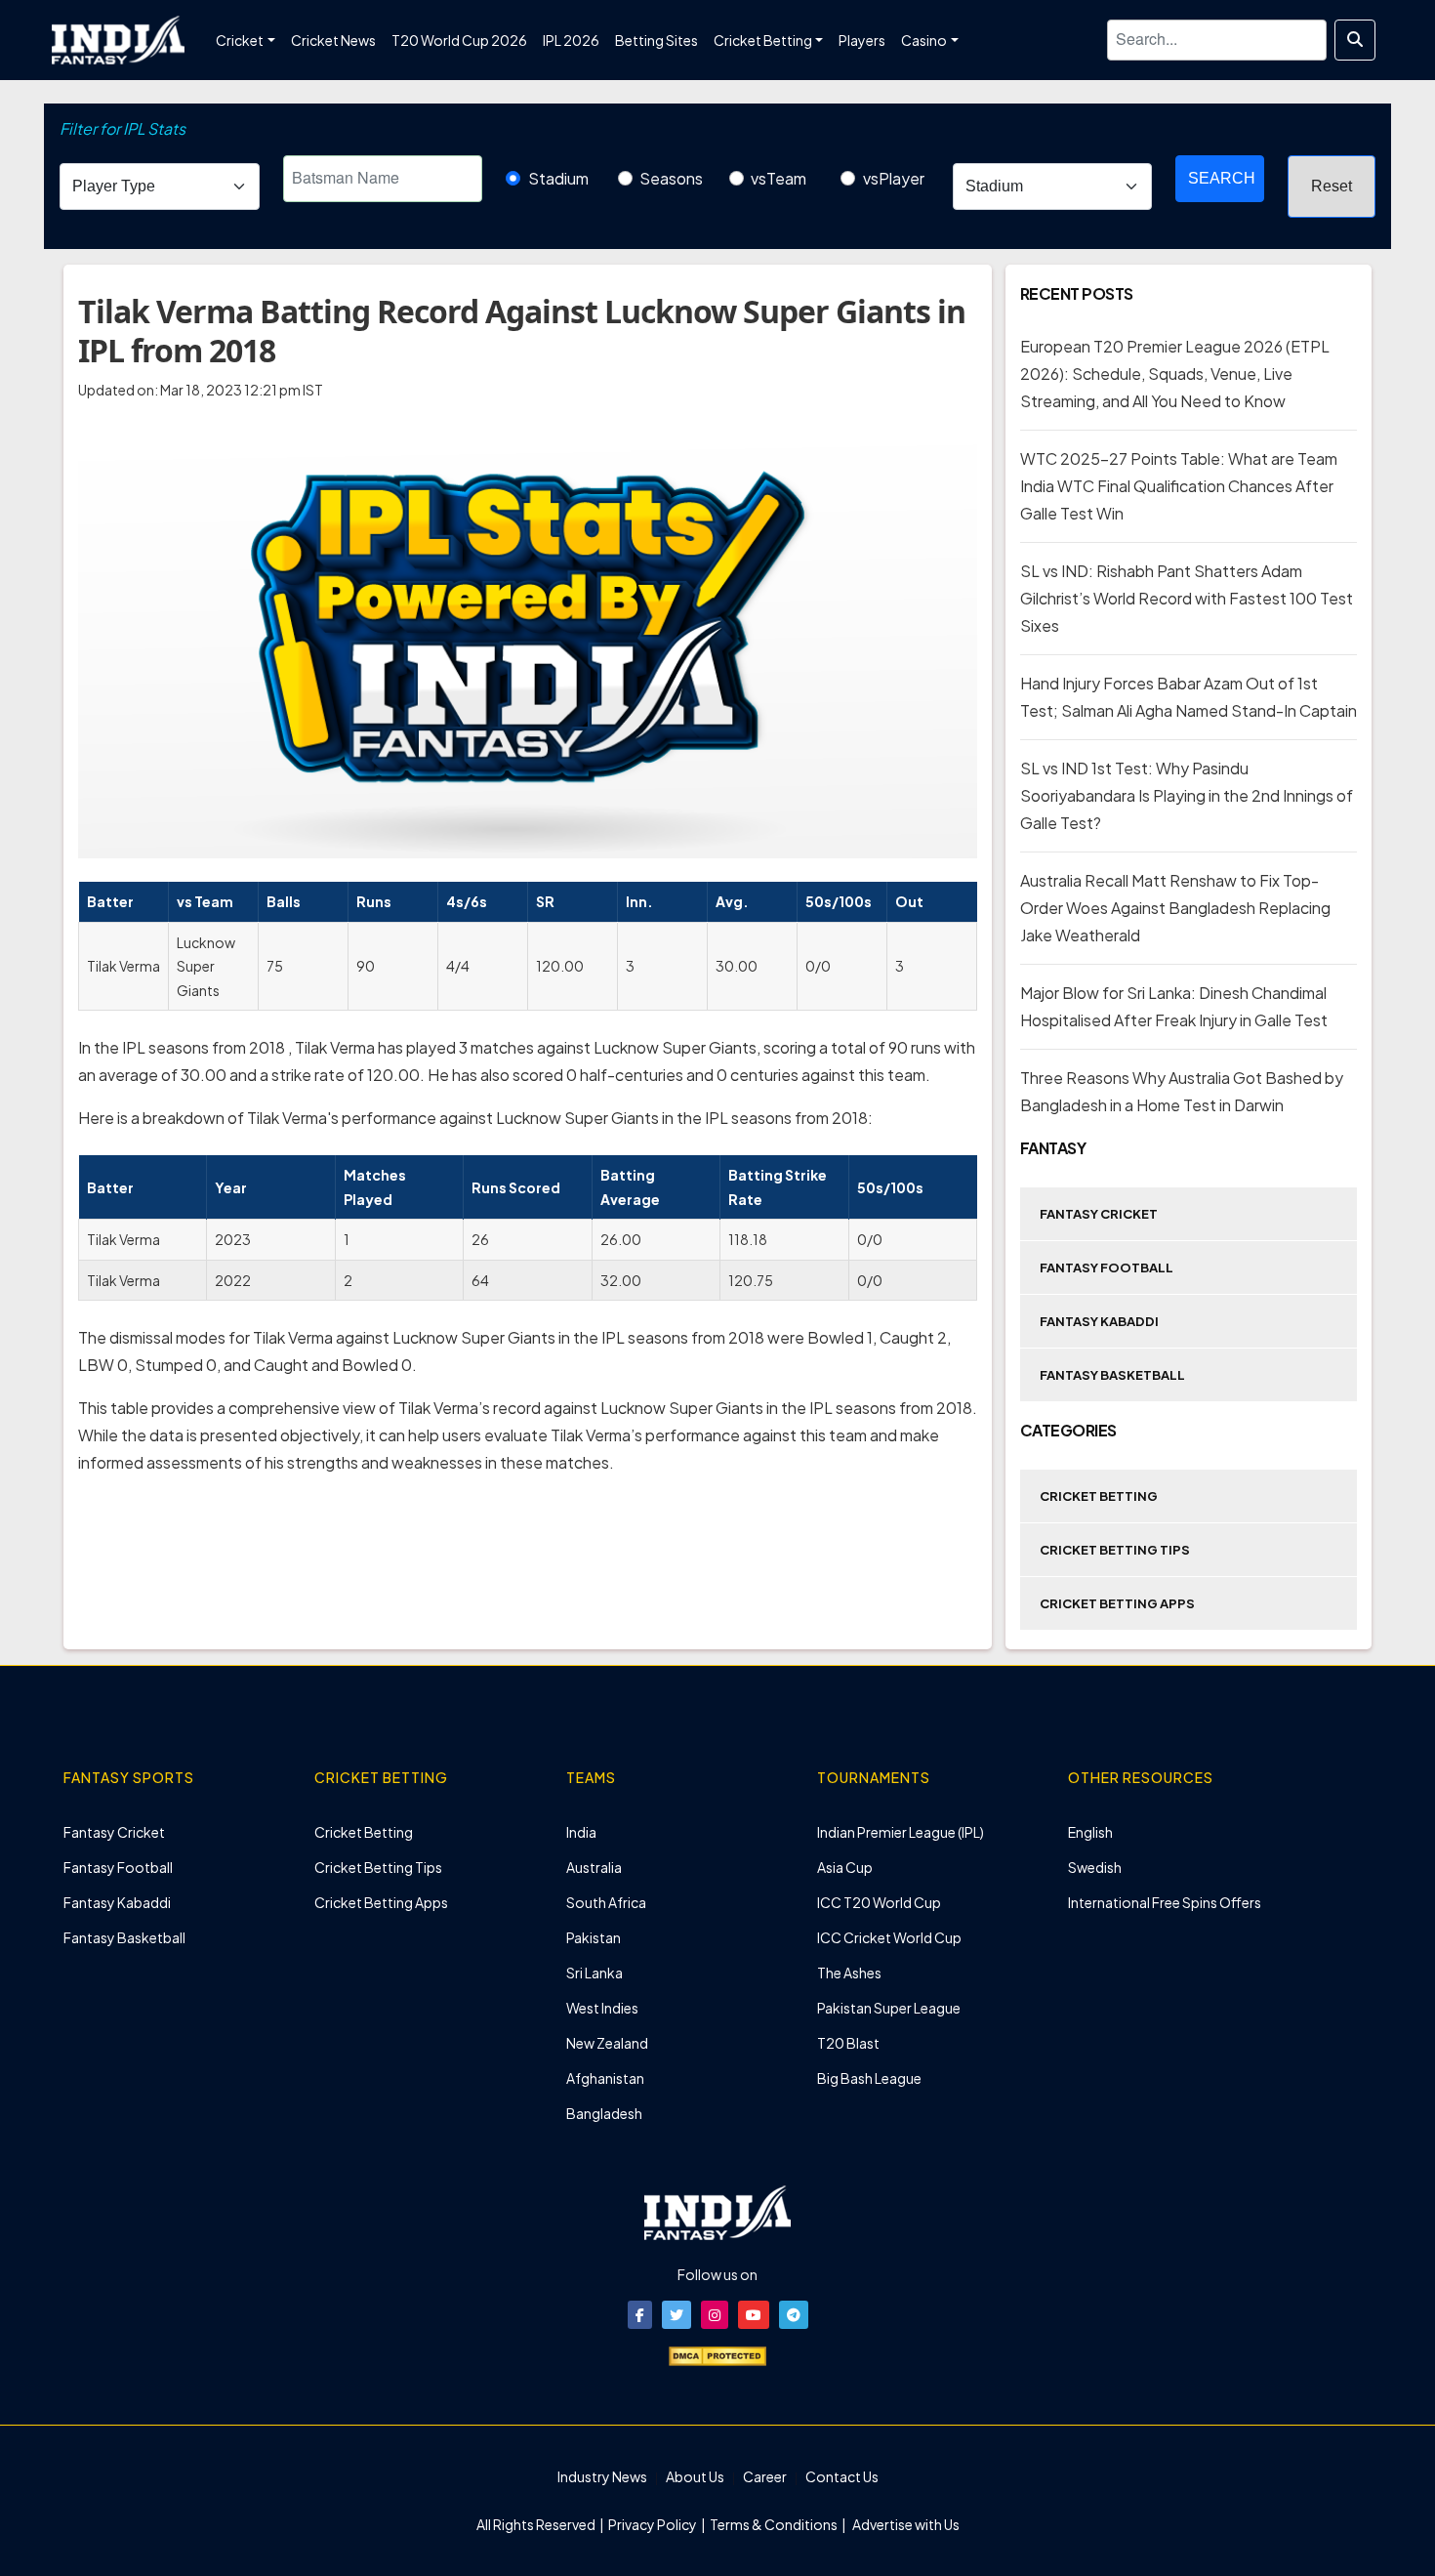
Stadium (558, 178)
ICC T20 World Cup (879, 1902)
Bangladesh (604, 2113)
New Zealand (607, 2043)
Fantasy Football (1107, 1267)
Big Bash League (869, 2078)
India (581, 1832)
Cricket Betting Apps (1117, 1603)
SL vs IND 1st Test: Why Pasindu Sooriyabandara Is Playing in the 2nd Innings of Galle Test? (1187, 795)
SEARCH (1222, 178)
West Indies (602, 2008)
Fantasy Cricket (1099, 1214)
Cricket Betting (1099, 1496)
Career (765, 2476)
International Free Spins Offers (1165, 1902)
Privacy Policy (654, 2524)
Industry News (602, 2476)
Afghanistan (605, 2078)
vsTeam (779, 178)
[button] (640, 2315)
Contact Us (842, 2476)
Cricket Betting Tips (1115, 1550)
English (1090, 1832)
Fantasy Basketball (1112, 1375)
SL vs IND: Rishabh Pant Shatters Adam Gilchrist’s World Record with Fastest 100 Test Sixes (1187, 598)
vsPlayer (894, 178)
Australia (594, 1867)
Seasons (671, 178)
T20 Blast (848, 2043)
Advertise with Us (905, 2524)
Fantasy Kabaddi (1099, 1321)
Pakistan (594, 1937)
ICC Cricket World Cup (889, 1937)
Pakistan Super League (889, 2008)
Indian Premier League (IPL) (901, 1832)
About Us (695, 2476)
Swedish (1095, 1867)
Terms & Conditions (774, 2524)
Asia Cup (845, 1867)
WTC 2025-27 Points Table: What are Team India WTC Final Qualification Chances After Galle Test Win (1179, 486)
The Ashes (849, 1973)
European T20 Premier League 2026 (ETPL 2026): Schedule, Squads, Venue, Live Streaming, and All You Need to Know (1175, 374)
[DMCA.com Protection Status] (717, 2354)
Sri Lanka (594, 1973)
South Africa (606, 1902)
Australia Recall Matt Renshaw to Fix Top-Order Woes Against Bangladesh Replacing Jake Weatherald (1175, 908)
